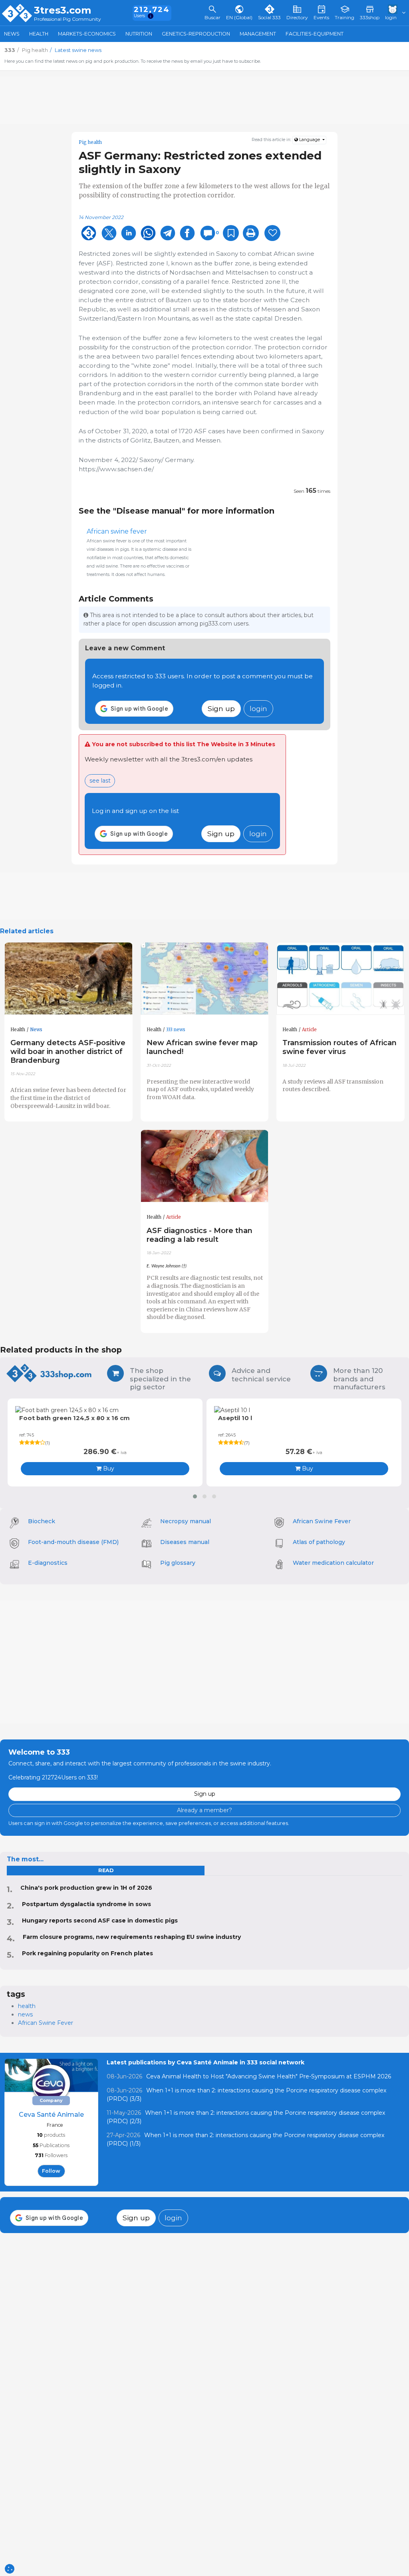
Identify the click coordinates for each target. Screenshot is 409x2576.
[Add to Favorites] (231, 233)
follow (51, 2171)
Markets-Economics (87, 34)
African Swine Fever (322, 1521)
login (258, 708)
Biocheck (42, 1521)
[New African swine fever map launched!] (205, 979)
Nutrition (139, 34)
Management (258, 34)
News (12, 34)
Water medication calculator (333, 1563)
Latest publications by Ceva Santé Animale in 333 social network (205, 2062)
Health (39, 34)
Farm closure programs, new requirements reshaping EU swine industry (132, 1937)
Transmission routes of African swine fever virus (340, 1047)
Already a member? (204, 1810)
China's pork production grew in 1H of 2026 (86, 1888)
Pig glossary (178, 1563)
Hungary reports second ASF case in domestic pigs (100, 1921)
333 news (176, 1030)
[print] (251, 233)
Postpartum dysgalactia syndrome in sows (86, 1904)
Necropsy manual (186, 1521)
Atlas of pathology (319, 1542)
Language (310, 140)
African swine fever (117, 531)
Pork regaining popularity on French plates (87, 1953)
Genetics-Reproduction (196, 34)
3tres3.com (63, 10)
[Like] (272, 233)
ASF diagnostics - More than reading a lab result (200, 1235)
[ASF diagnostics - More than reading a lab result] (205, 1166)
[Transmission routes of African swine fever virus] (341, 979)
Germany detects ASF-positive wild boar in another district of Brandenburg (68, 1051)
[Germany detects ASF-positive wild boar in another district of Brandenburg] (68, 979)
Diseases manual (185, 1542)
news (25, 2014)
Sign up (221, 708)
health (27, 2006)
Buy (108, 1468)
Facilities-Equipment (315, 34)
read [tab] (106, 1870)
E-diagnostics (48, 1563)
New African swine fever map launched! (202, 1047)
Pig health (90, 142)
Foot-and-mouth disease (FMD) (73, 1542)
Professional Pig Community (68, 19)
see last (100, 781)
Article (309, 1030)
